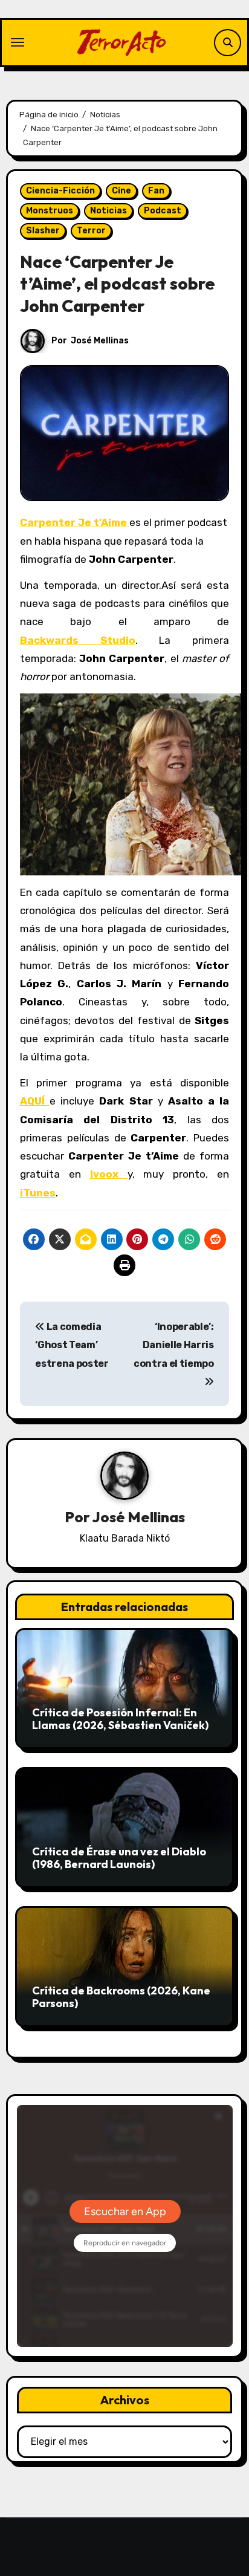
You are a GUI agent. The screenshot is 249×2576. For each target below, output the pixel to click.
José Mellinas (100, 341)
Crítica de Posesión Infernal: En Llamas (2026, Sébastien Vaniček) (120, 1719)
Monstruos (50, 211)
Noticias (108, 211)
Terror (91, 231)
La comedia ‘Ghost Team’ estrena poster (72, 1345)
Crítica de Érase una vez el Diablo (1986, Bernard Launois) (119, 1858)
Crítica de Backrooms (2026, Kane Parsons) (121, 1997)
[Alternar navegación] (18, 42)
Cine (121, 191)
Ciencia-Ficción (60, 191)
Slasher (43, 231)
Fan (156, 191)
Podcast (163, 211)
